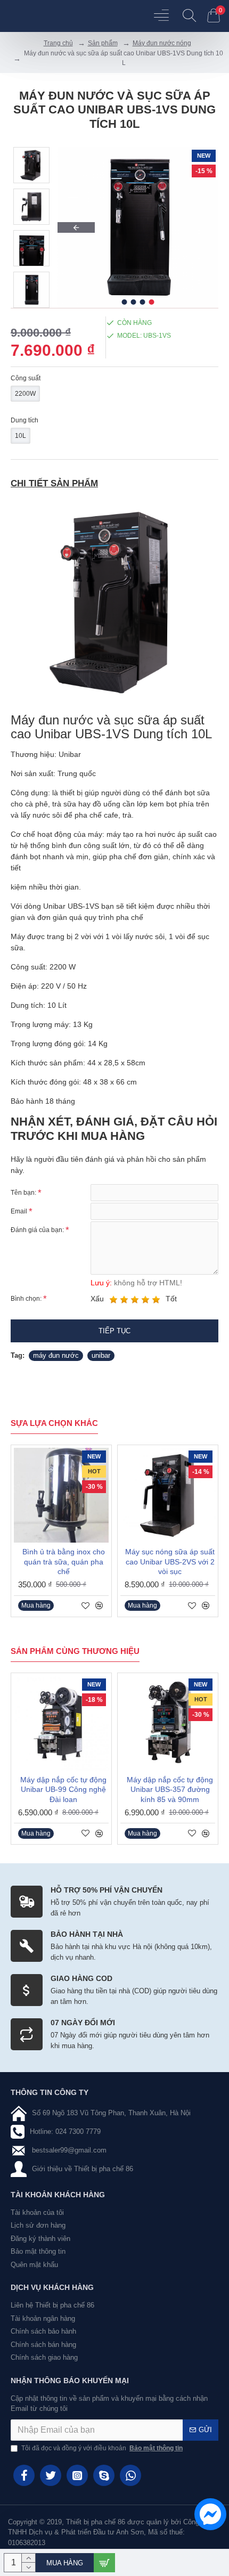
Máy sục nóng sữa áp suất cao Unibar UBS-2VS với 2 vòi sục (170, 1561)
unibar (101, 1355)
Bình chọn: (26, 1299)
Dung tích (24, 420)
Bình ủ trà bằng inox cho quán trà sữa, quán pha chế (64, 1561)
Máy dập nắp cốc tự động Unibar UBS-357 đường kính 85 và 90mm (170, 1789)
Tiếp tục (114, 1331)
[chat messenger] (208, 2516)
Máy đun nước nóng (162, 43)
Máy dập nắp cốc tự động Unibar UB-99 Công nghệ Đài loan (63, 1789)
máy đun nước (56, 1355)
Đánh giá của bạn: (37, 1230)
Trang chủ (58, 43)
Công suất (26, 378)
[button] (76, 227)
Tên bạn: (23, 1193)
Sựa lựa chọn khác (54, 1423)
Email (19, 1211)
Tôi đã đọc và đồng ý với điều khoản (102, 2448)
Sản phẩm (103, 43)
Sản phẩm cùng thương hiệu (75, 1651)
